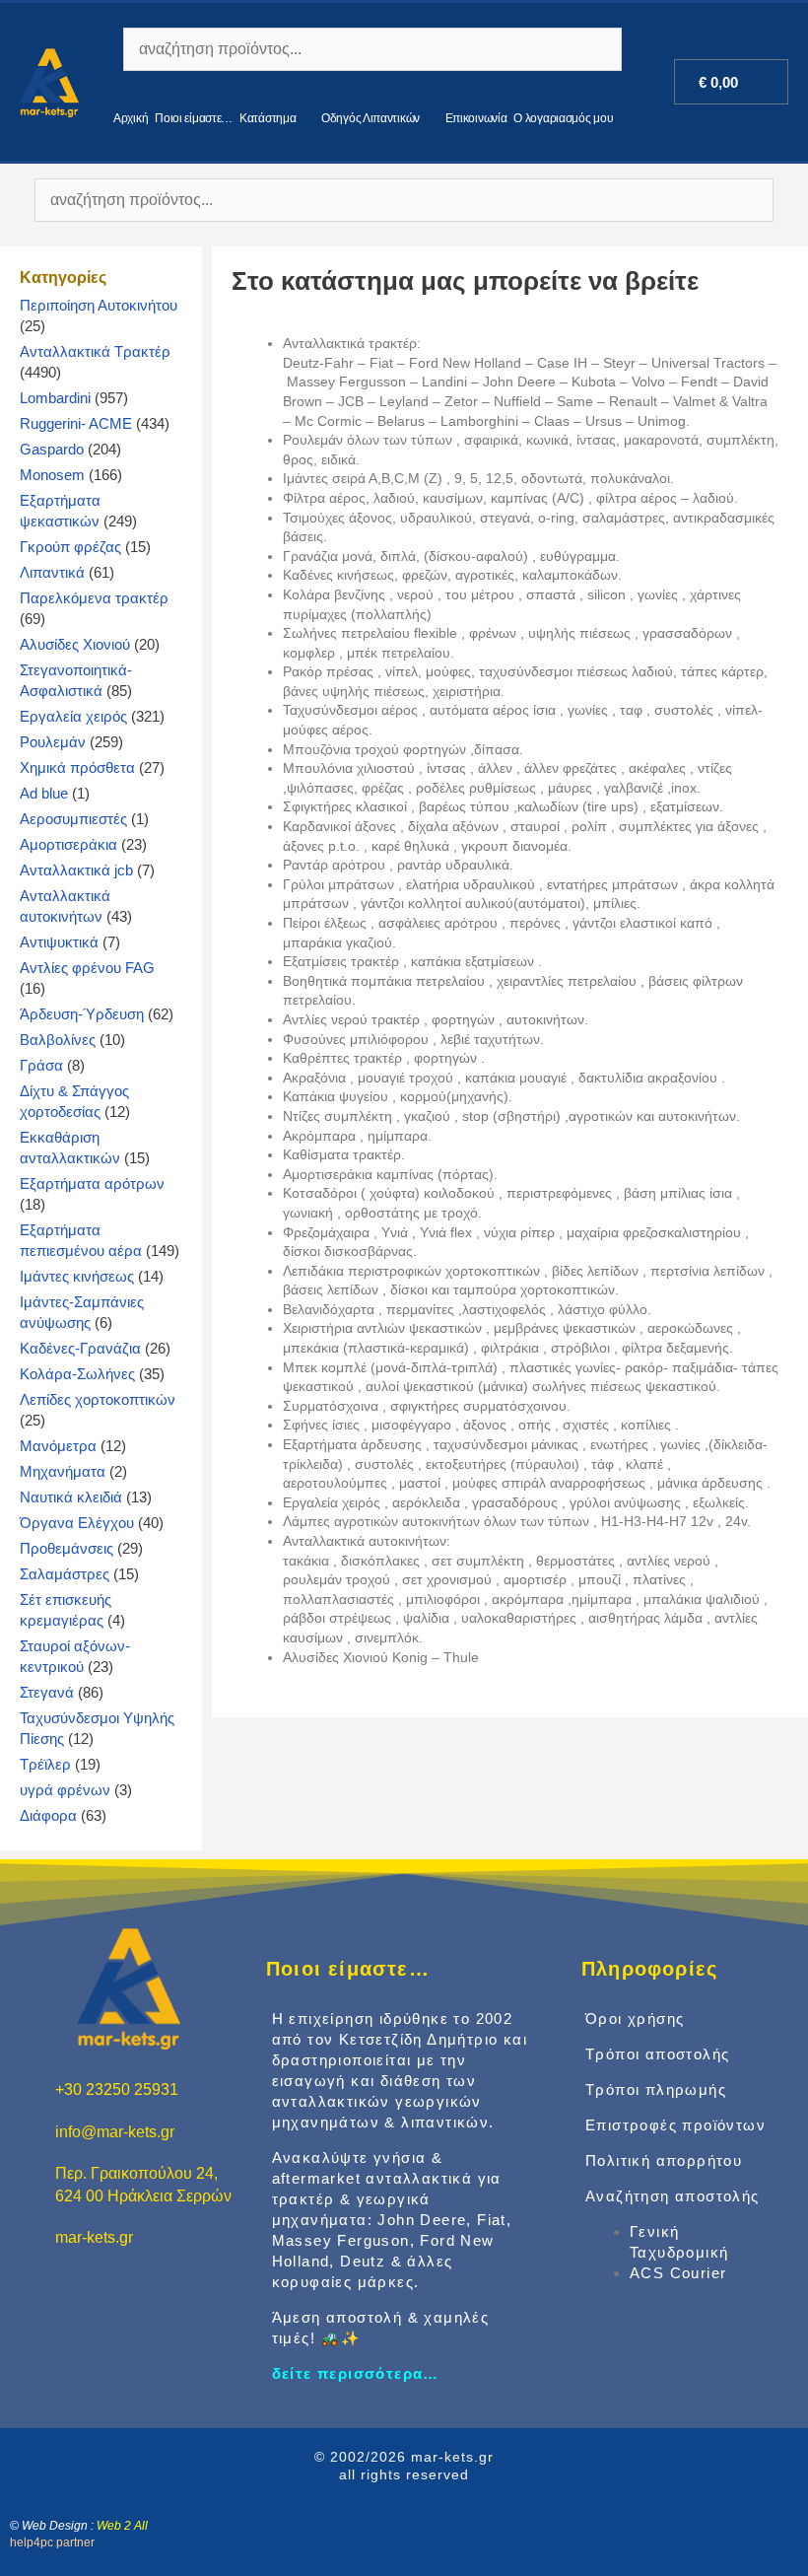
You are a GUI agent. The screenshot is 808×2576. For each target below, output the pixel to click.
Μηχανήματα (63, 1471)
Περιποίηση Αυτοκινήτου (99, 305)
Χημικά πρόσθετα (77, 767)
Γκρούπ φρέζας (70, 547)
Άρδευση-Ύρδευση (82, 1014)
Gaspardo (52, 449)
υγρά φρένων (65, 1790)
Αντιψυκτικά (59, 942)
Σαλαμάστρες (65, 1574)
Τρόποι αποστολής (657, 2054)
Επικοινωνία (476, 118)
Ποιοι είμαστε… (194, 118)
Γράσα (41, 1065)
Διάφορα (48, 1815)
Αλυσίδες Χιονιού (75, 644)
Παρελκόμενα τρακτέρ (94, 598)
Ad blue (44, 793)
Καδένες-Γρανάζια (80, 1348)
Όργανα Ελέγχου (77, 1523)
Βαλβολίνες (58, 1040)
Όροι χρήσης (635, 2019)
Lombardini (55, 398)
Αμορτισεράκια (68, 844)
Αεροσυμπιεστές (73, 819)
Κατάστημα (268, 118)
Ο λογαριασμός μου (563, 118)
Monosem (52, 475)
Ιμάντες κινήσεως (77, 1276)
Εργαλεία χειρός (73, 716)
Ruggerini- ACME (76, 423)
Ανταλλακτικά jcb (76, 870)
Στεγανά (47, 1692)
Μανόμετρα (58, 1446)
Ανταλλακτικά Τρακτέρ (95, 351)
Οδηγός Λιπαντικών (370, 118)
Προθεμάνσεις (67, 1548)
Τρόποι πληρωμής (656, 2089)
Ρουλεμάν (53, 742)
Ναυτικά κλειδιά (71, 1497)
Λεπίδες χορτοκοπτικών (98, 1399)
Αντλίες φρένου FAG (87, 968)
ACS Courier (678, 2273)
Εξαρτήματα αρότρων (92, 1184)
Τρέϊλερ (45, 1764)
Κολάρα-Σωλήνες (77, 1374)
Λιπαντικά (52, 572)
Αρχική (131, 118)
